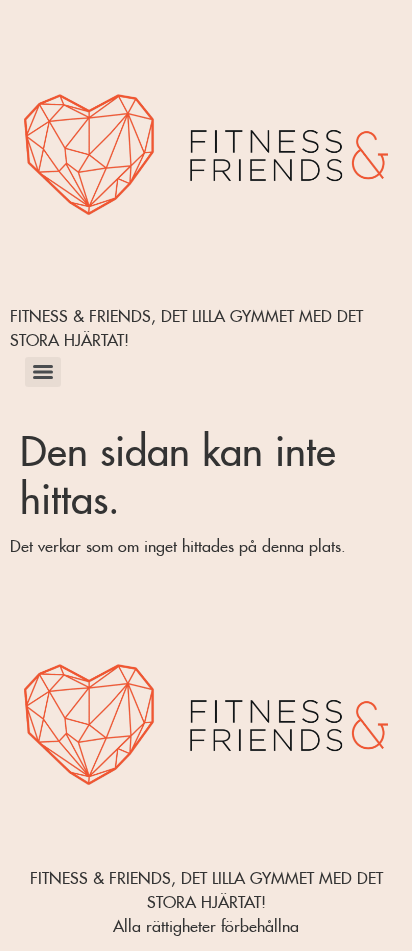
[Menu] (43, 372)
